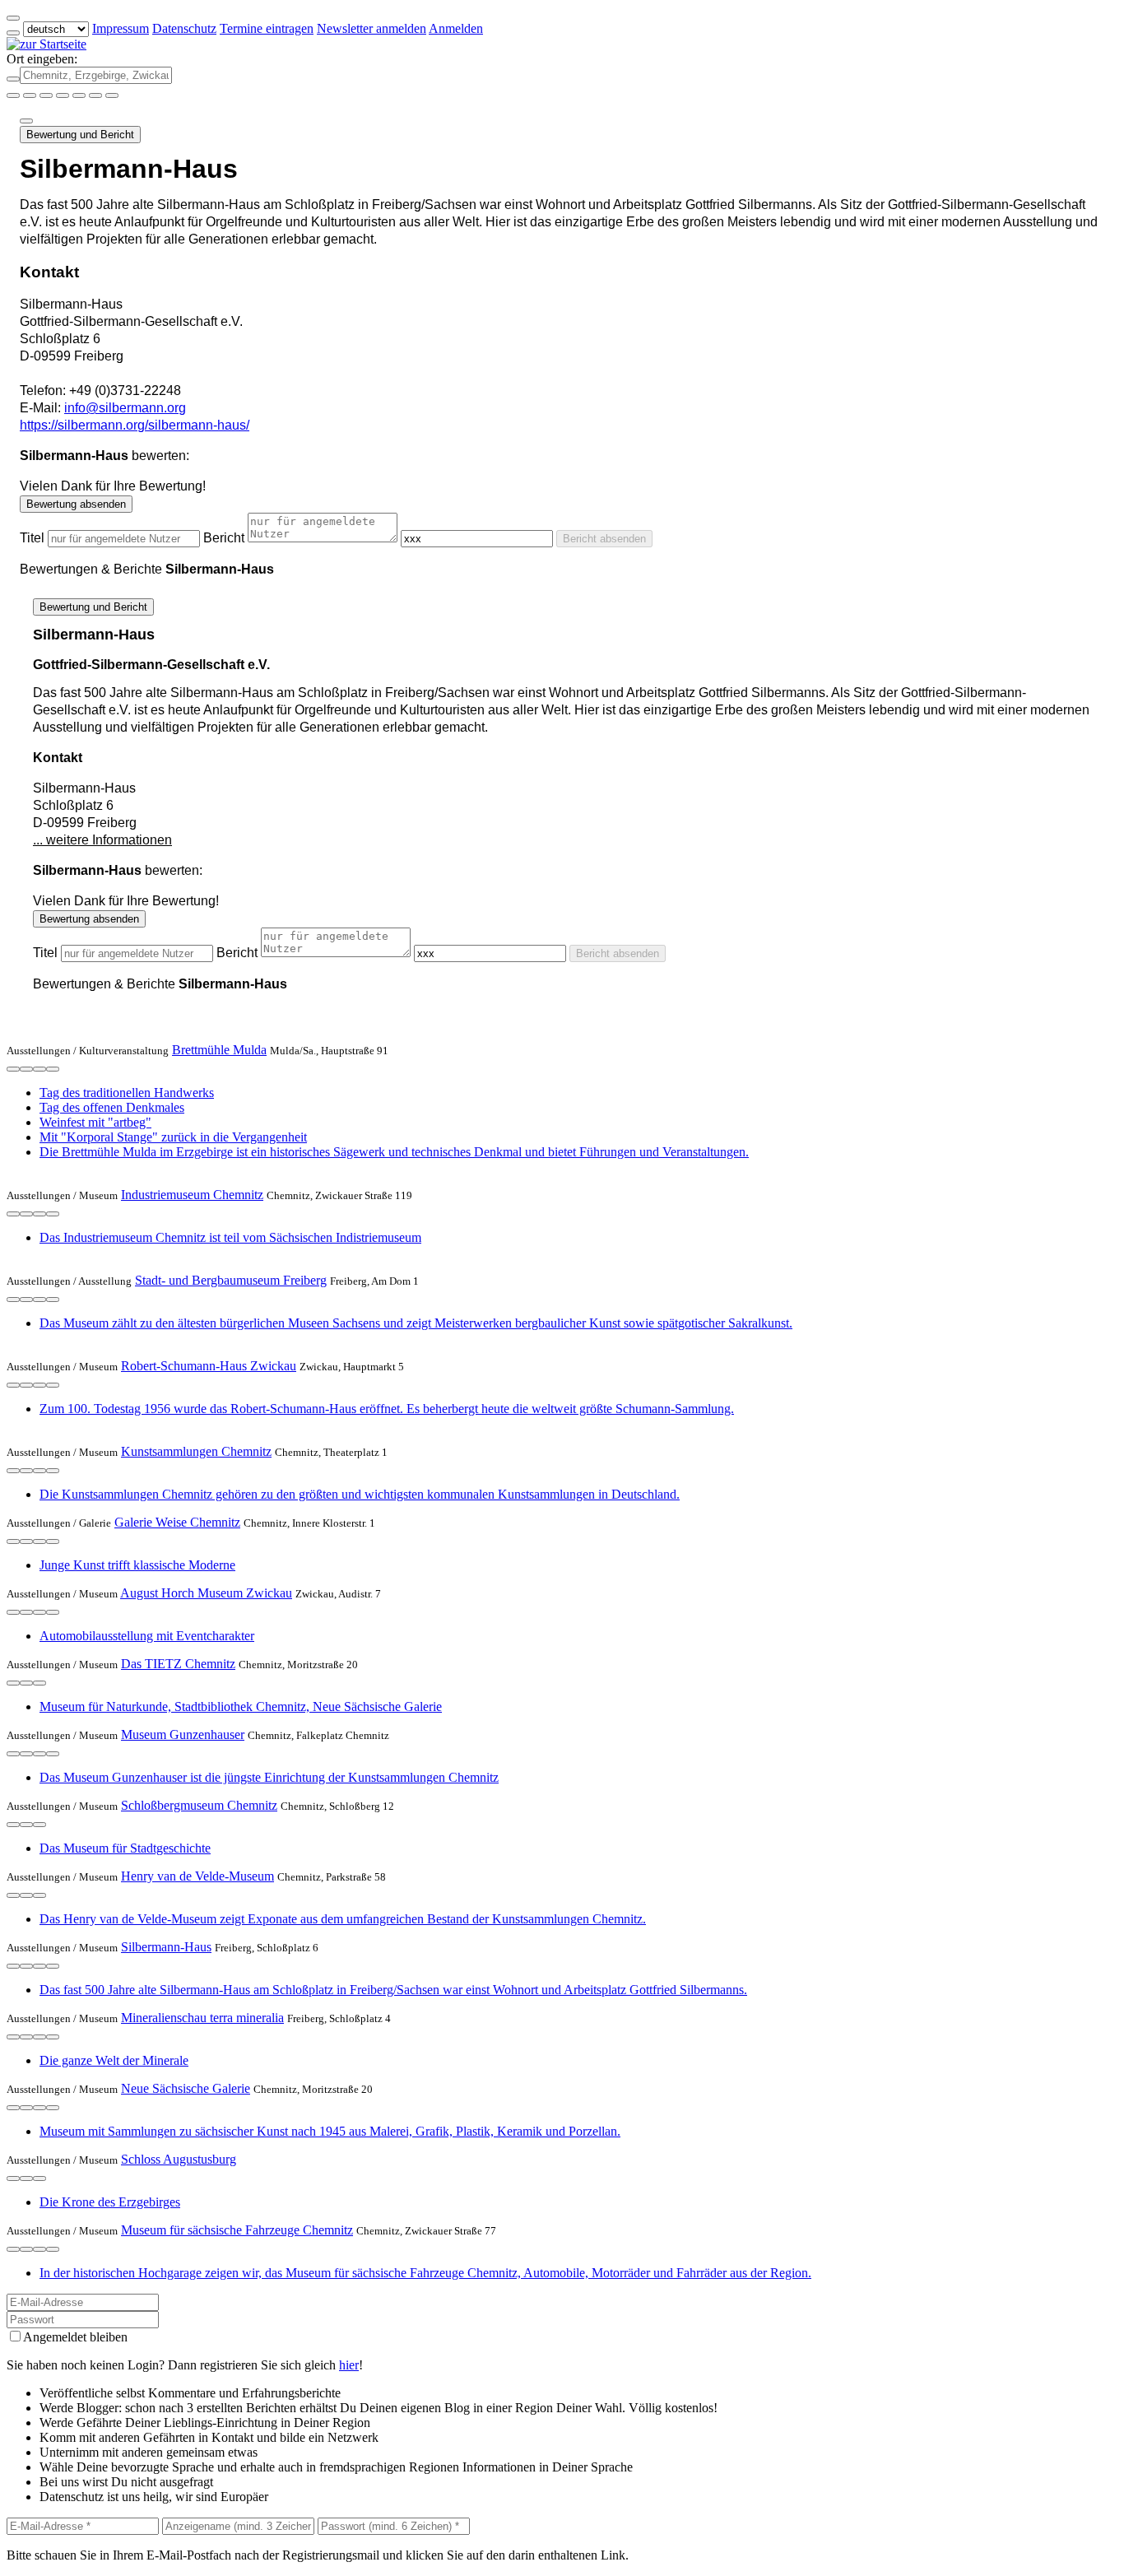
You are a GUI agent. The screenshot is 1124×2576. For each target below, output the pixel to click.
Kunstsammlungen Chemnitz (196, 1451)
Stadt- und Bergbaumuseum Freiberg (231, 1280)
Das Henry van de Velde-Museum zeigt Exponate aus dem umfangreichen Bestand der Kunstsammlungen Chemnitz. (343, 1919)
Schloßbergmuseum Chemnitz (199, 1805)
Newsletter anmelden (372, 28)
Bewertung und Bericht (80, 135)
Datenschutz (184, 28)
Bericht (224, 538)
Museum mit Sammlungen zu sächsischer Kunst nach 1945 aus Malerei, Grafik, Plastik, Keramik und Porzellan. (330, 2131)
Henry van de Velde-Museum (197, 1876)
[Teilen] (26, 121)
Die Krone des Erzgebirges (110, 2202)
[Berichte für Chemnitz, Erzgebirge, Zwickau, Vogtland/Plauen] (112, 95)
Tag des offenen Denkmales (112, 1107)
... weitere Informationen (102, 840)
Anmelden (456, 28)
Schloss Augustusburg (179, 2159)
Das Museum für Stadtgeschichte (125, 1848)
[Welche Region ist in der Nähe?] (13, 95)
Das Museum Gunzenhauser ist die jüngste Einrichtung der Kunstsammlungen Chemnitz (269, 1777)
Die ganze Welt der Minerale (114, 2060)
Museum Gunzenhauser (183, 1734)
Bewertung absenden (76, 504)
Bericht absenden (604, 539)
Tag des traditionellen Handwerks (127, 1093)
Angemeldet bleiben (75, 2337)
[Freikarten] (30, 95)
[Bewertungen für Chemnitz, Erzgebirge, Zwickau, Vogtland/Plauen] (95, 95)
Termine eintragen (267, 28)
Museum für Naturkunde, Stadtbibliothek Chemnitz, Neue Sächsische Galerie (241, 1706)
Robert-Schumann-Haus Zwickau (209, 1366)
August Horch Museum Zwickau (206, 1593)
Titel (32, 538)
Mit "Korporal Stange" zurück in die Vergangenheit (173, 1137)
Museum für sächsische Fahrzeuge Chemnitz (237, 2230)
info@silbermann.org (125, 408)
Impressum (121, 28)
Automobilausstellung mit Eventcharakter (147, 1636)
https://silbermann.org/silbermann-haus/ (135, 425)
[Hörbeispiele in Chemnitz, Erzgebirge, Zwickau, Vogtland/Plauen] (63, 95)
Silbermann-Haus (166, 1947)
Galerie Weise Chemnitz (177, 1522)
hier (349, 2365)
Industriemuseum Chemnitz (192, 1195)
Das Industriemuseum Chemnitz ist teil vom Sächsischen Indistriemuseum (230, 1237)
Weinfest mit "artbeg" (95, 1122)
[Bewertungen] (39, 1069)
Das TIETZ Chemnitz (178, 1664)
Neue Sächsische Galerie (186, 2088)
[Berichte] (53, 1069)
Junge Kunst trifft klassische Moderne (137, 1565)
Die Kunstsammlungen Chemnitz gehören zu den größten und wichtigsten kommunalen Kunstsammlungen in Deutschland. (360, 1494)
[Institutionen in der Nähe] (13, 1069)
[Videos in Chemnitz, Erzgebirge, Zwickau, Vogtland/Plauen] (46, 95)
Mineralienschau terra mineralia (202, 2018)
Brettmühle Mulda (219, 1050)
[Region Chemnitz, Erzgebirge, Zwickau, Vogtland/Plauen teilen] (79, 95)
